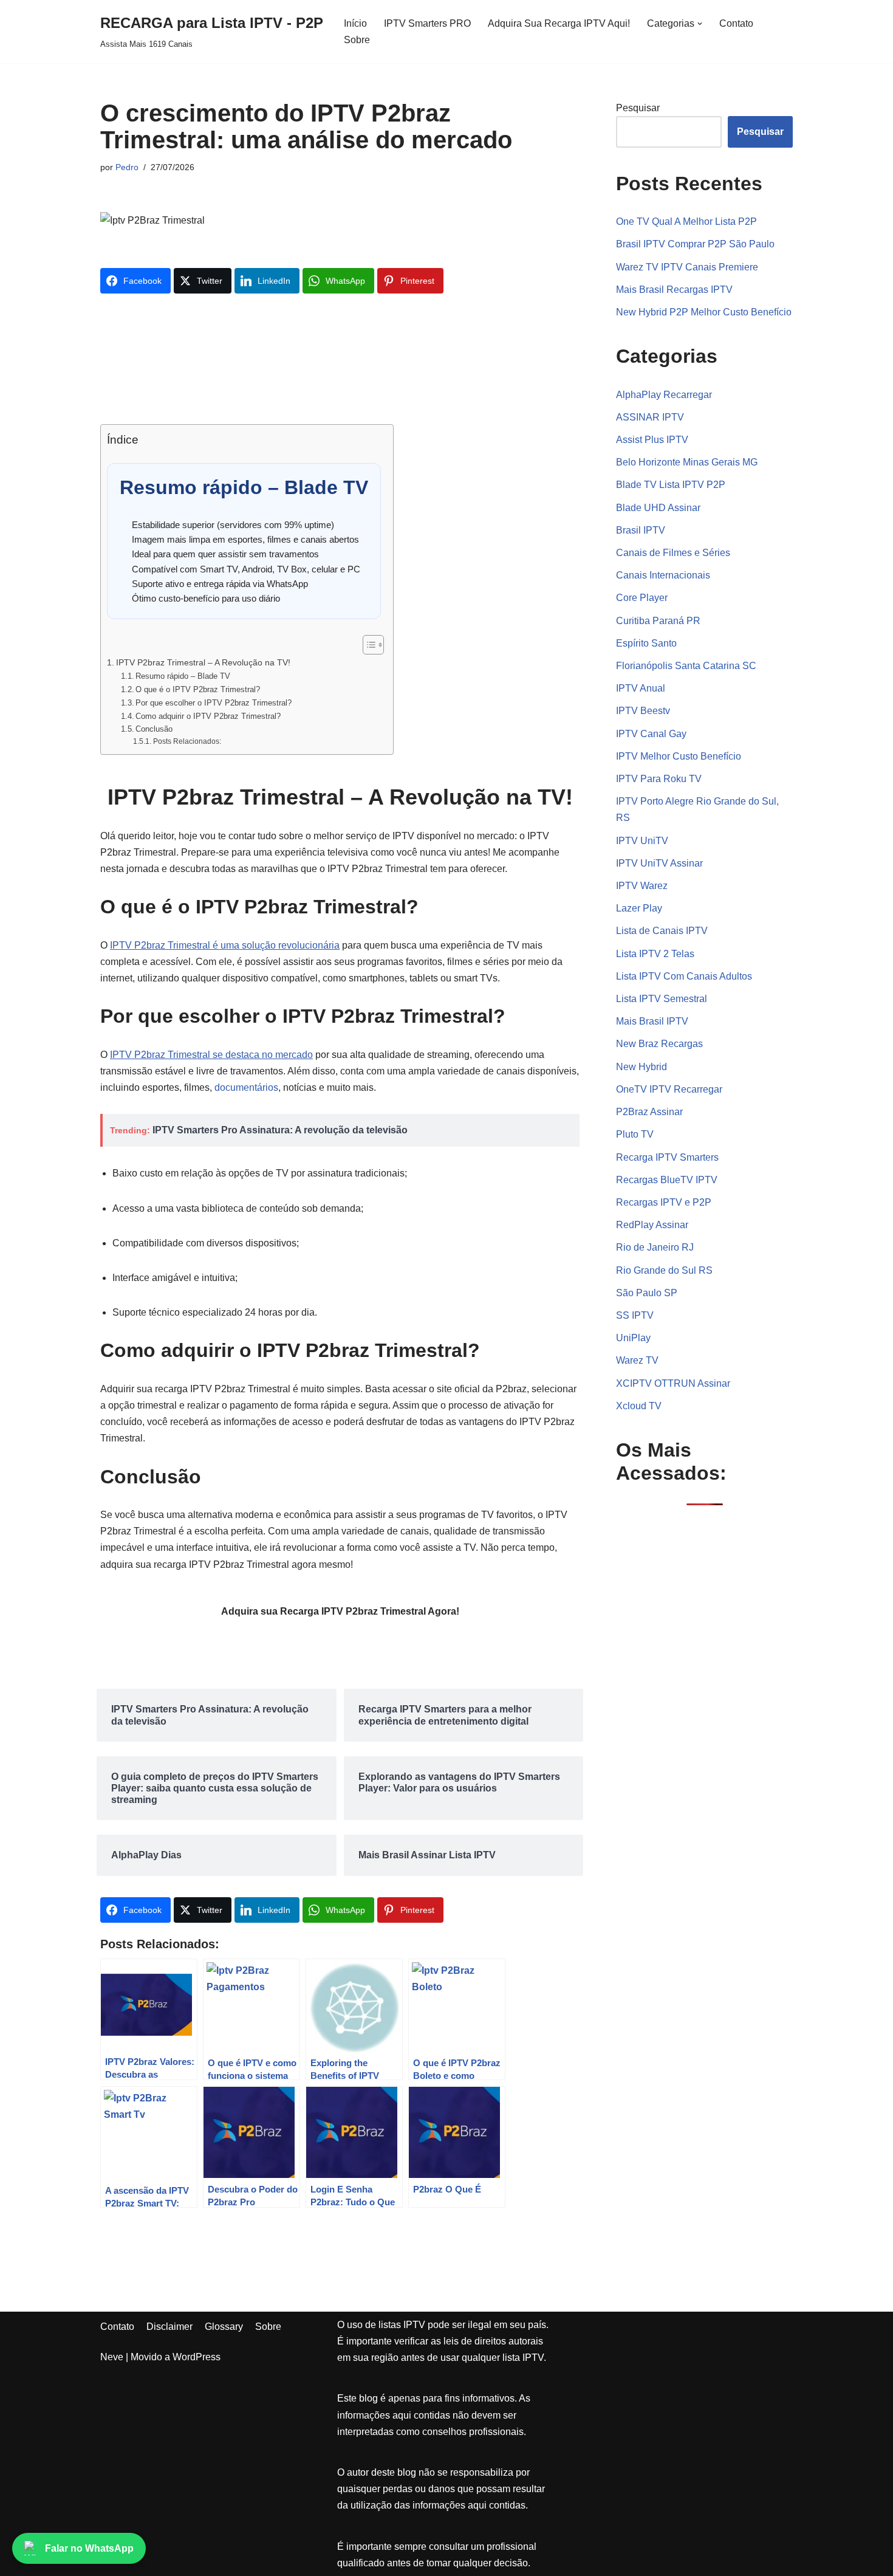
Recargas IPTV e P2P (664, 1202)
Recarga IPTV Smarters (667, 1157)
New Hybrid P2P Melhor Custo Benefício (704, 312)
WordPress (197, 2357)
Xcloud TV (639, 1406)
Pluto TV (635, 1134)
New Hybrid (642, 1067)
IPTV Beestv (643, 711)
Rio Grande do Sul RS (664, 1270)
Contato (736, 23)
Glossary (224, 2327)
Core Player (642, 598)
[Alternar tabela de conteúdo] (367, 645)
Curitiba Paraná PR (658, 621)
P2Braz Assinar (649, 1112)
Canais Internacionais (663, 575)
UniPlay (633, 1338)
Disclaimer (169, 2327)
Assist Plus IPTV (652, 440)
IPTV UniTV (642, 841)
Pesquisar (638, 108)
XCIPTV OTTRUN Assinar (673, 1383)
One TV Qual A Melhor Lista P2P (686, 222)
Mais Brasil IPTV (652, 1021)
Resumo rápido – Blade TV (183, 676)
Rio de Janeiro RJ (655, 1247)
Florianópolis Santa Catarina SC (686, 666)
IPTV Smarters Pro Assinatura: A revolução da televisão (280, 1130)
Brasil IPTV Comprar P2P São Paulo (695, 244)
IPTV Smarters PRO (427, 23)
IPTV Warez (642, 886)
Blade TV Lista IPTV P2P (671, 485)
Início (355, 23)
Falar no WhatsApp (89, 2548)
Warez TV (637, 1360)
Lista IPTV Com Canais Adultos (684, 976)
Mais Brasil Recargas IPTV (674, 290)
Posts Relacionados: (187, 741)
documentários (246, 1087)
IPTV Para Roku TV (659, 779)
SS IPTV (635, 1315)
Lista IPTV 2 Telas (655, 954)
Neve (112, 2357)
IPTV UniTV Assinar (659, 863)
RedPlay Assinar (652, 1225)
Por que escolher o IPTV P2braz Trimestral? (214, 703)
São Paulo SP (647, 1293)
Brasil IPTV (641, 530)
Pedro (127, 167)
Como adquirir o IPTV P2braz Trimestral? (208, 716)
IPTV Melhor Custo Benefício (679, 756)
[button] (700, 24)
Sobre (357, 40)
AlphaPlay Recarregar (664, 395)
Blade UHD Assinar (658, 508)
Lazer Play (639, 908)
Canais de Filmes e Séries (673, 553)
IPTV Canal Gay (651, 734)
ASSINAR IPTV (650, 417)
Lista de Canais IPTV (662, 931)
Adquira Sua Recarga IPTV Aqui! (559, 23)
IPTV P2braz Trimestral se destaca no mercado (211, 1055)
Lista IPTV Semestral (662, 999)
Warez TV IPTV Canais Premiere (687, 267)
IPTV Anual (641, 688)
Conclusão (154, 729)
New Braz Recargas (659, 1044)
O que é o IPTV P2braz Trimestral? (198, 689)
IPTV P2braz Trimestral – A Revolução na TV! (203, 662)
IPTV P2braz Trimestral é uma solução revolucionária (225, 945)
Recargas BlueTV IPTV (667, 1180)
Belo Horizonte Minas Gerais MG (687, 462)
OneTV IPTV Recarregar (669, 1089)
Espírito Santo (646, 643)
